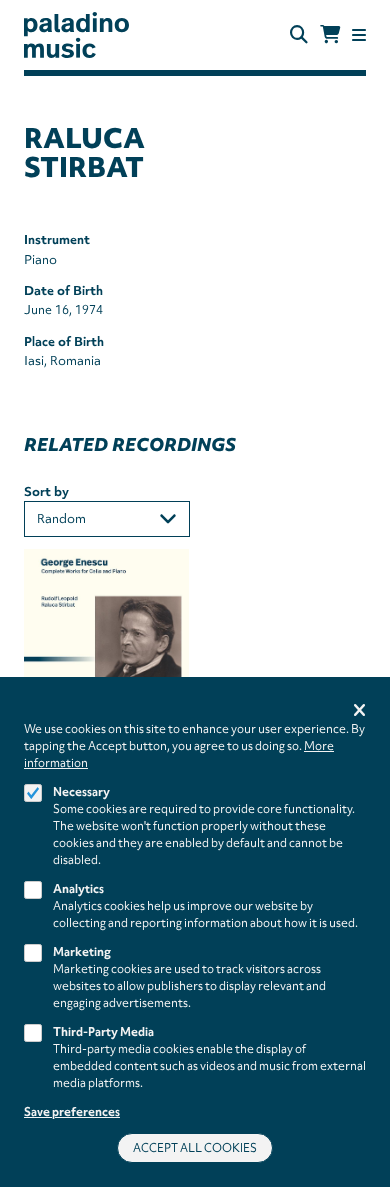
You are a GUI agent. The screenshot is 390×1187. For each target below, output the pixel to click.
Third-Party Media (103, 1032)
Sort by (46, 491)
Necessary (81, 792)
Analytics (78, 889)
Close (359, 711)
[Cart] (330, 35)
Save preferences (72, 1112)
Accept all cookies (195, 1148)
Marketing (82, 952)
